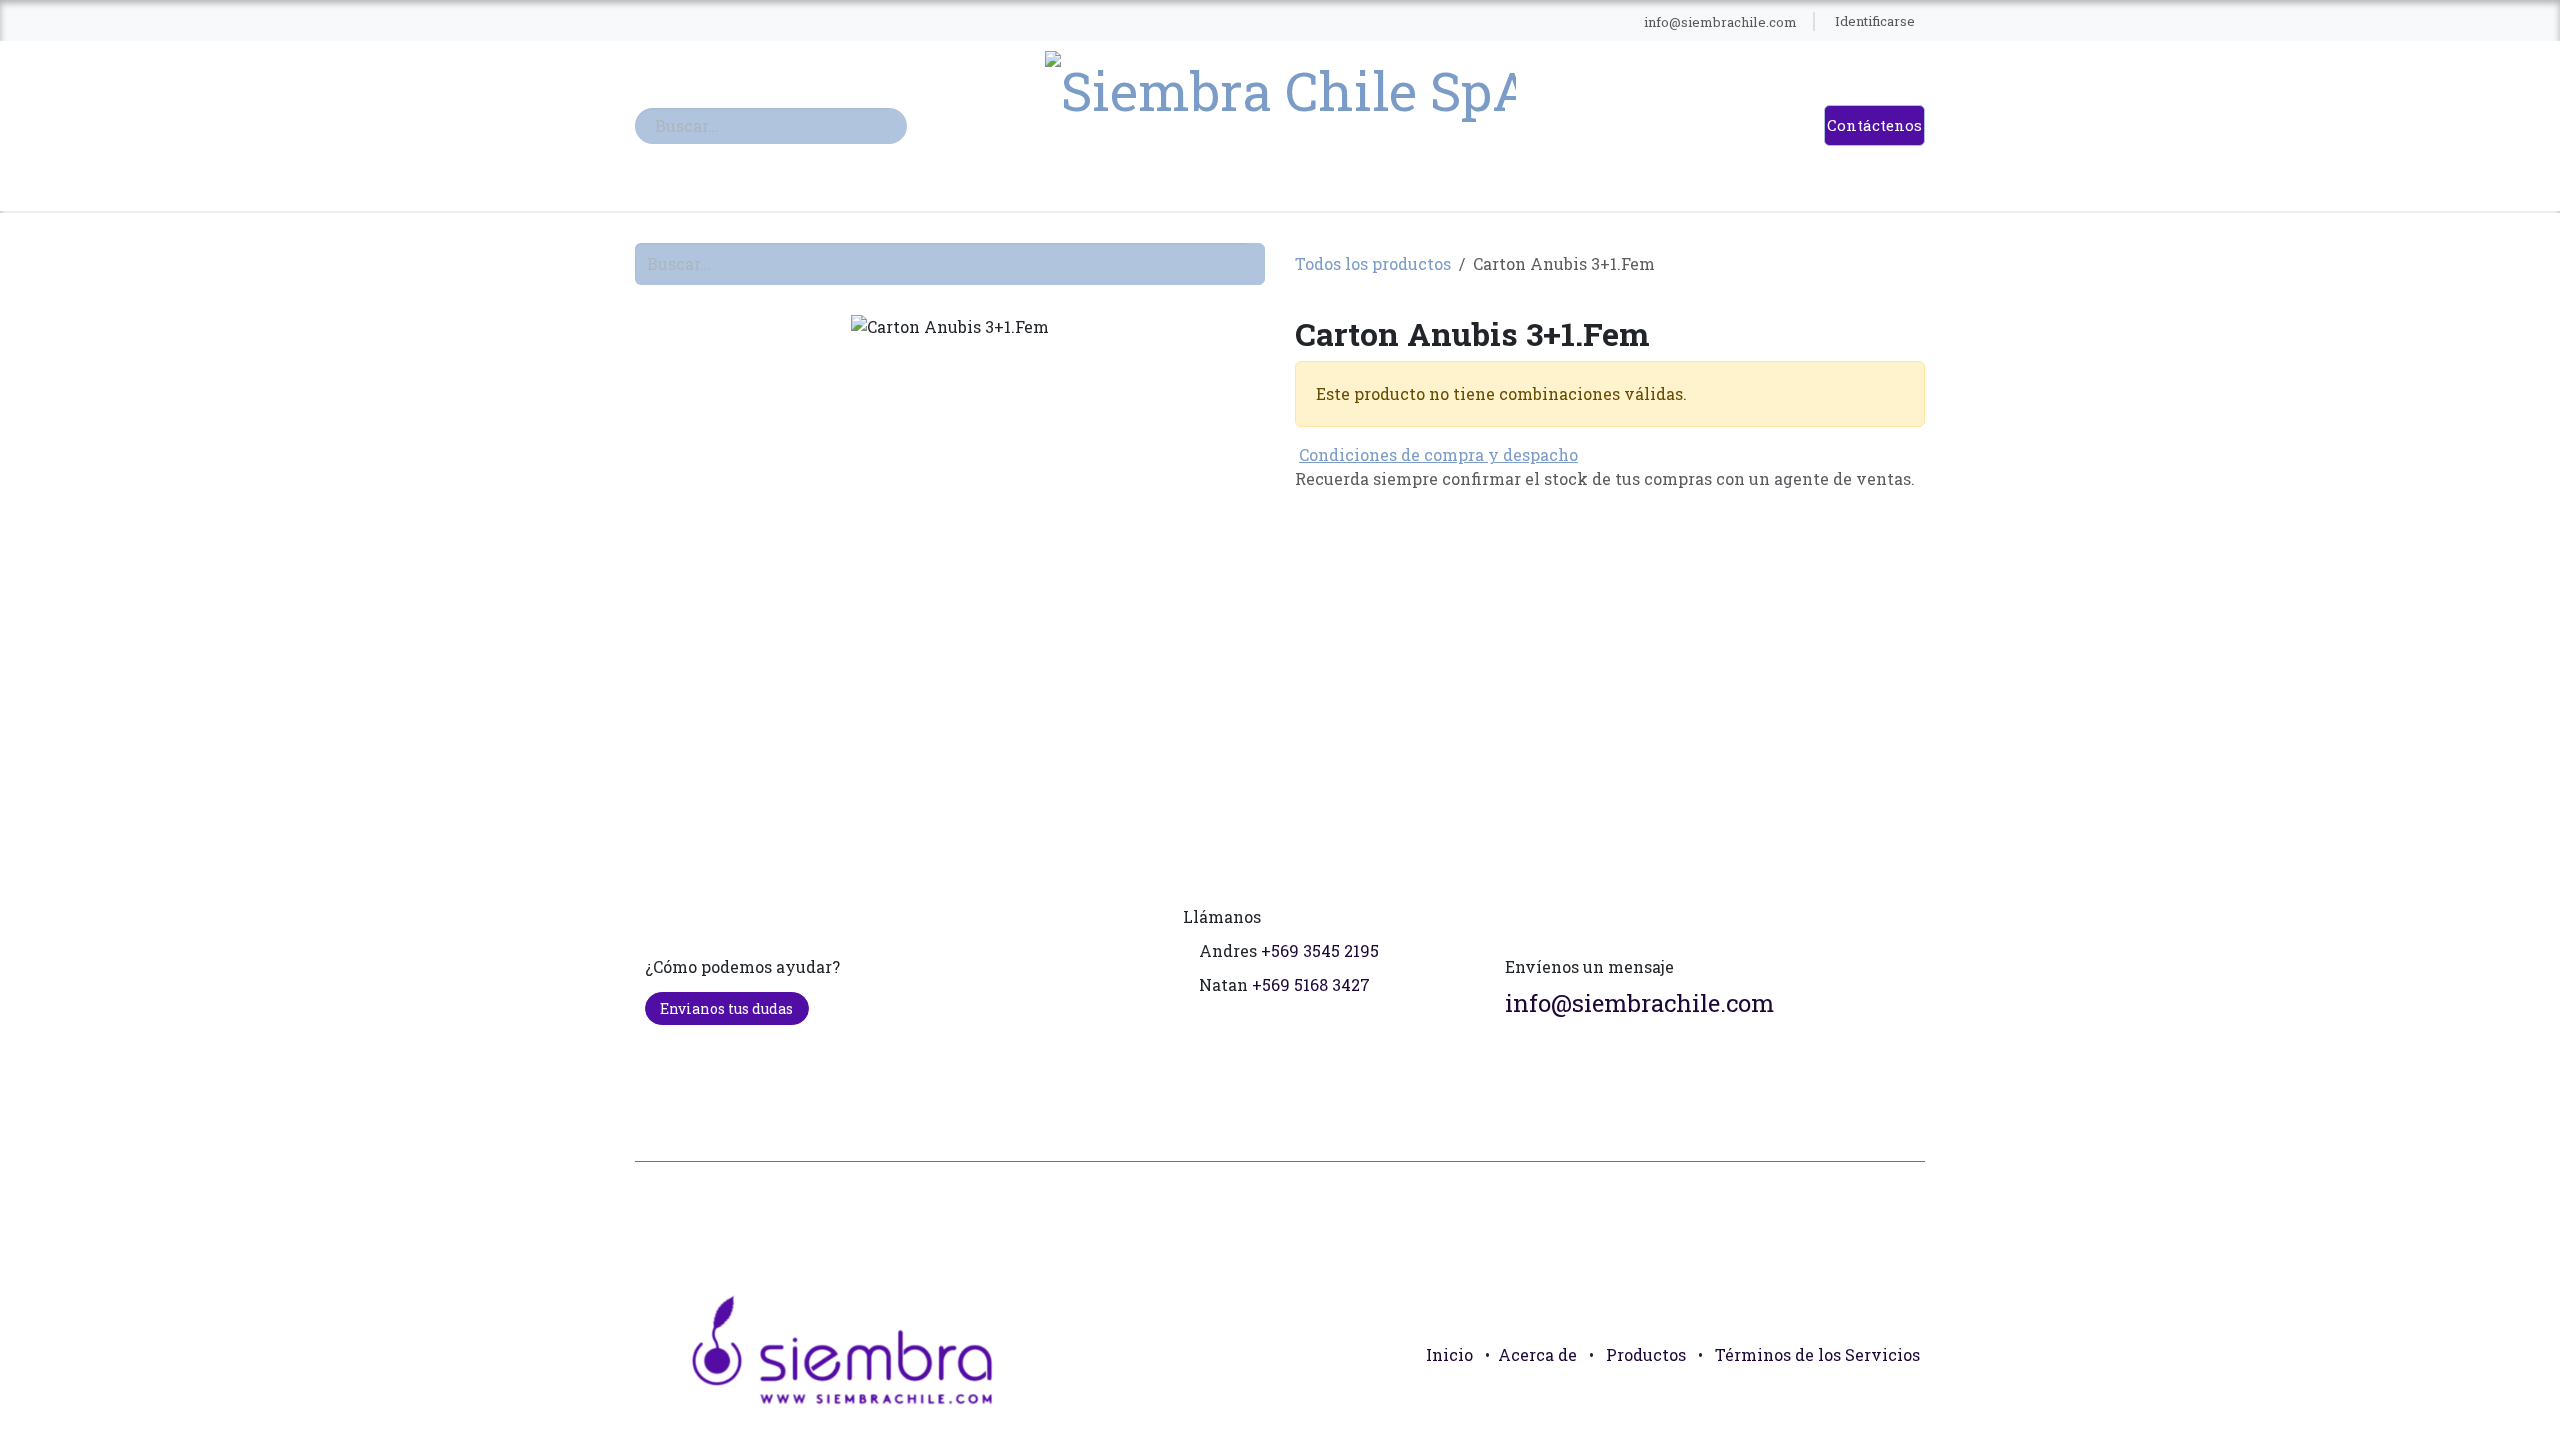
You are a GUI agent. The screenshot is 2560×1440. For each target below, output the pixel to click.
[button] (1901, 1400)
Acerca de (1537, 1354)
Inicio (1449, 1354)
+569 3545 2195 (1320, 950)
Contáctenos (1874, 125)
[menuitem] (989, 22)
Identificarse (1875, 21)
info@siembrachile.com (1639, 1003)
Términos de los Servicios (1817, 1354)
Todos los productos (1373, 263)
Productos (1646, 1354)
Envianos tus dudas (726, 1008)
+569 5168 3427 (1311, 984)
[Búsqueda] (898, 126)
